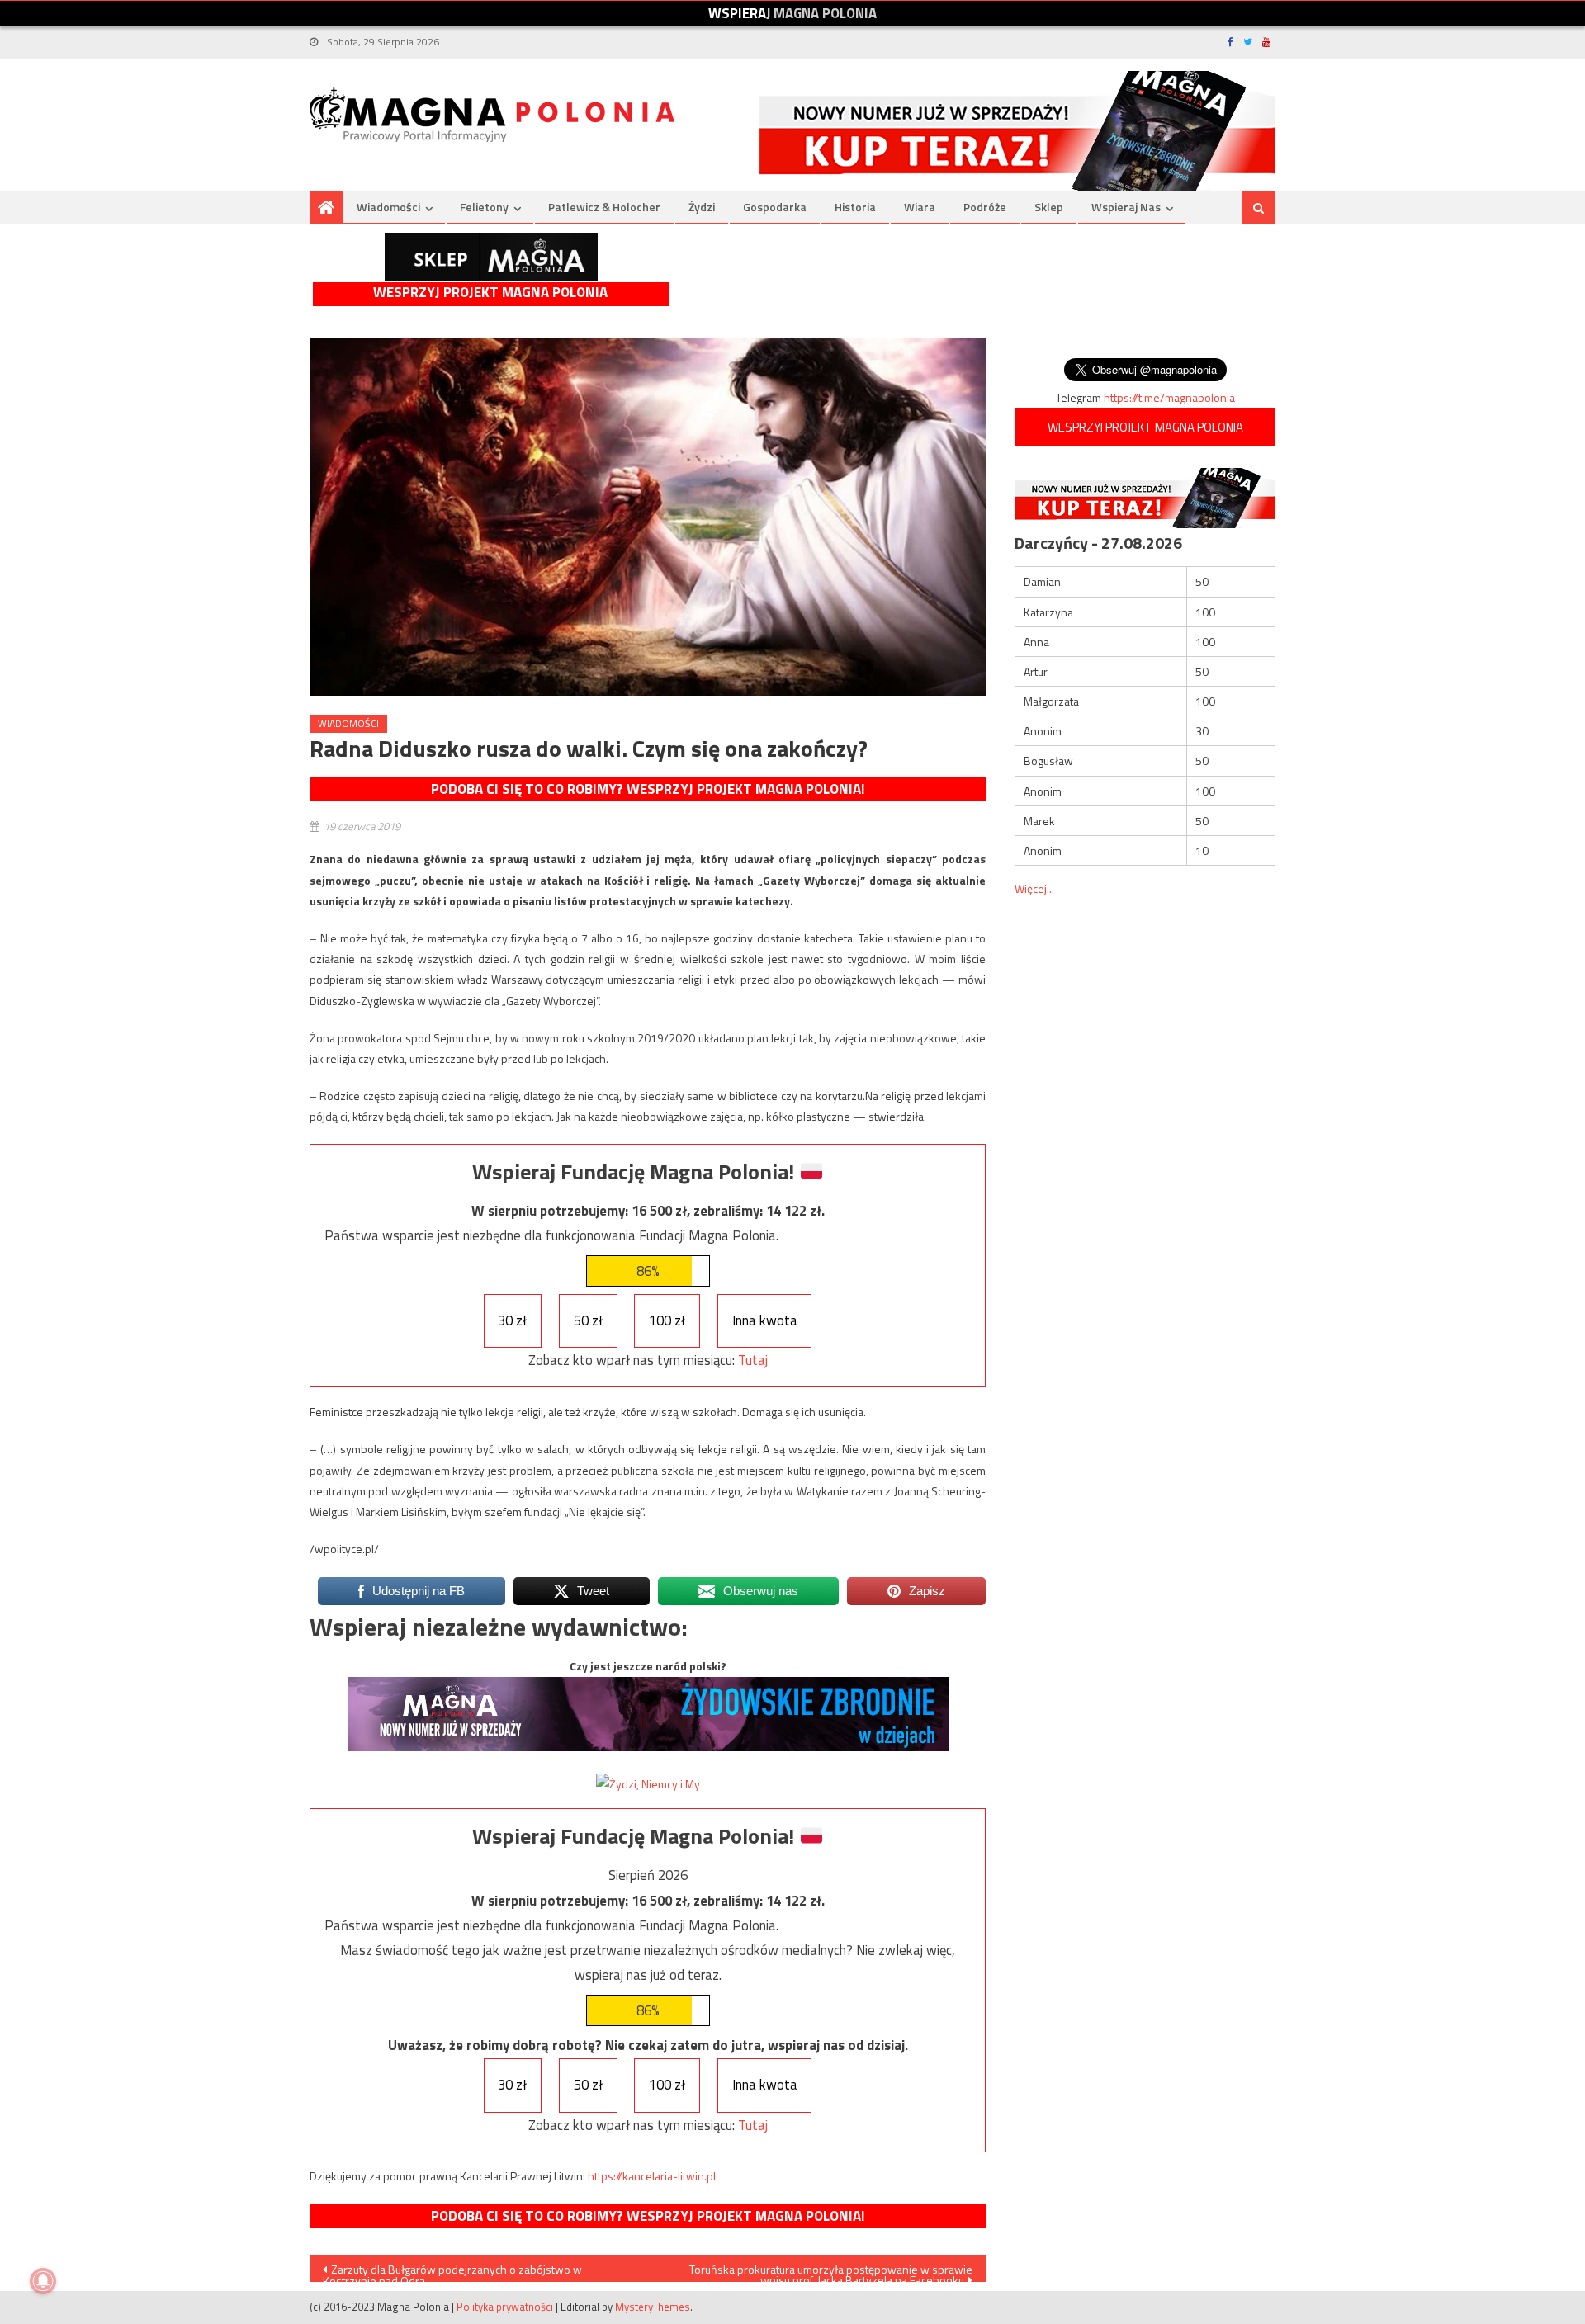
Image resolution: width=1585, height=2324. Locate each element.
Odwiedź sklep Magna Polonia (491, 257)
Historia (855, 207)
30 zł (512, 1320)
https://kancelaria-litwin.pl (652, 2176)
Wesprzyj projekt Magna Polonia (490, 293)
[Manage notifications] (43, 2281)
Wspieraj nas (1126, 207)
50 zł (588, 1320)
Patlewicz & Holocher (604, 207)
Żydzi (702, 207)
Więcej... (1034, 888)
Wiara (920, 207)
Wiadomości (388, 207)
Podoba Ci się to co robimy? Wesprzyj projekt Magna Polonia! (648, 789)
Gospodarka (775, 207)
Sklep (1049, 207)
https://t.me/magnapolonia (1169, 397)
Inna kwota (765, 1320)
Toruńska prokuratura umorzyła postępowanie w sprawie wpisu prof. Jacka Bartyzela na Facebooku (831, 2271)
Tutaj (753, 1360)
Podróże (985, 207)
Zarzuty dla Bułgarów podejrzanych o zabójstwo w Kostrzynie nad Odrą (452, 2271)
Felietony (484, 207)
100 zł (667, 1320)
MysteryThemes (653, 2307)
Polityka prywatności (505, 2307)
